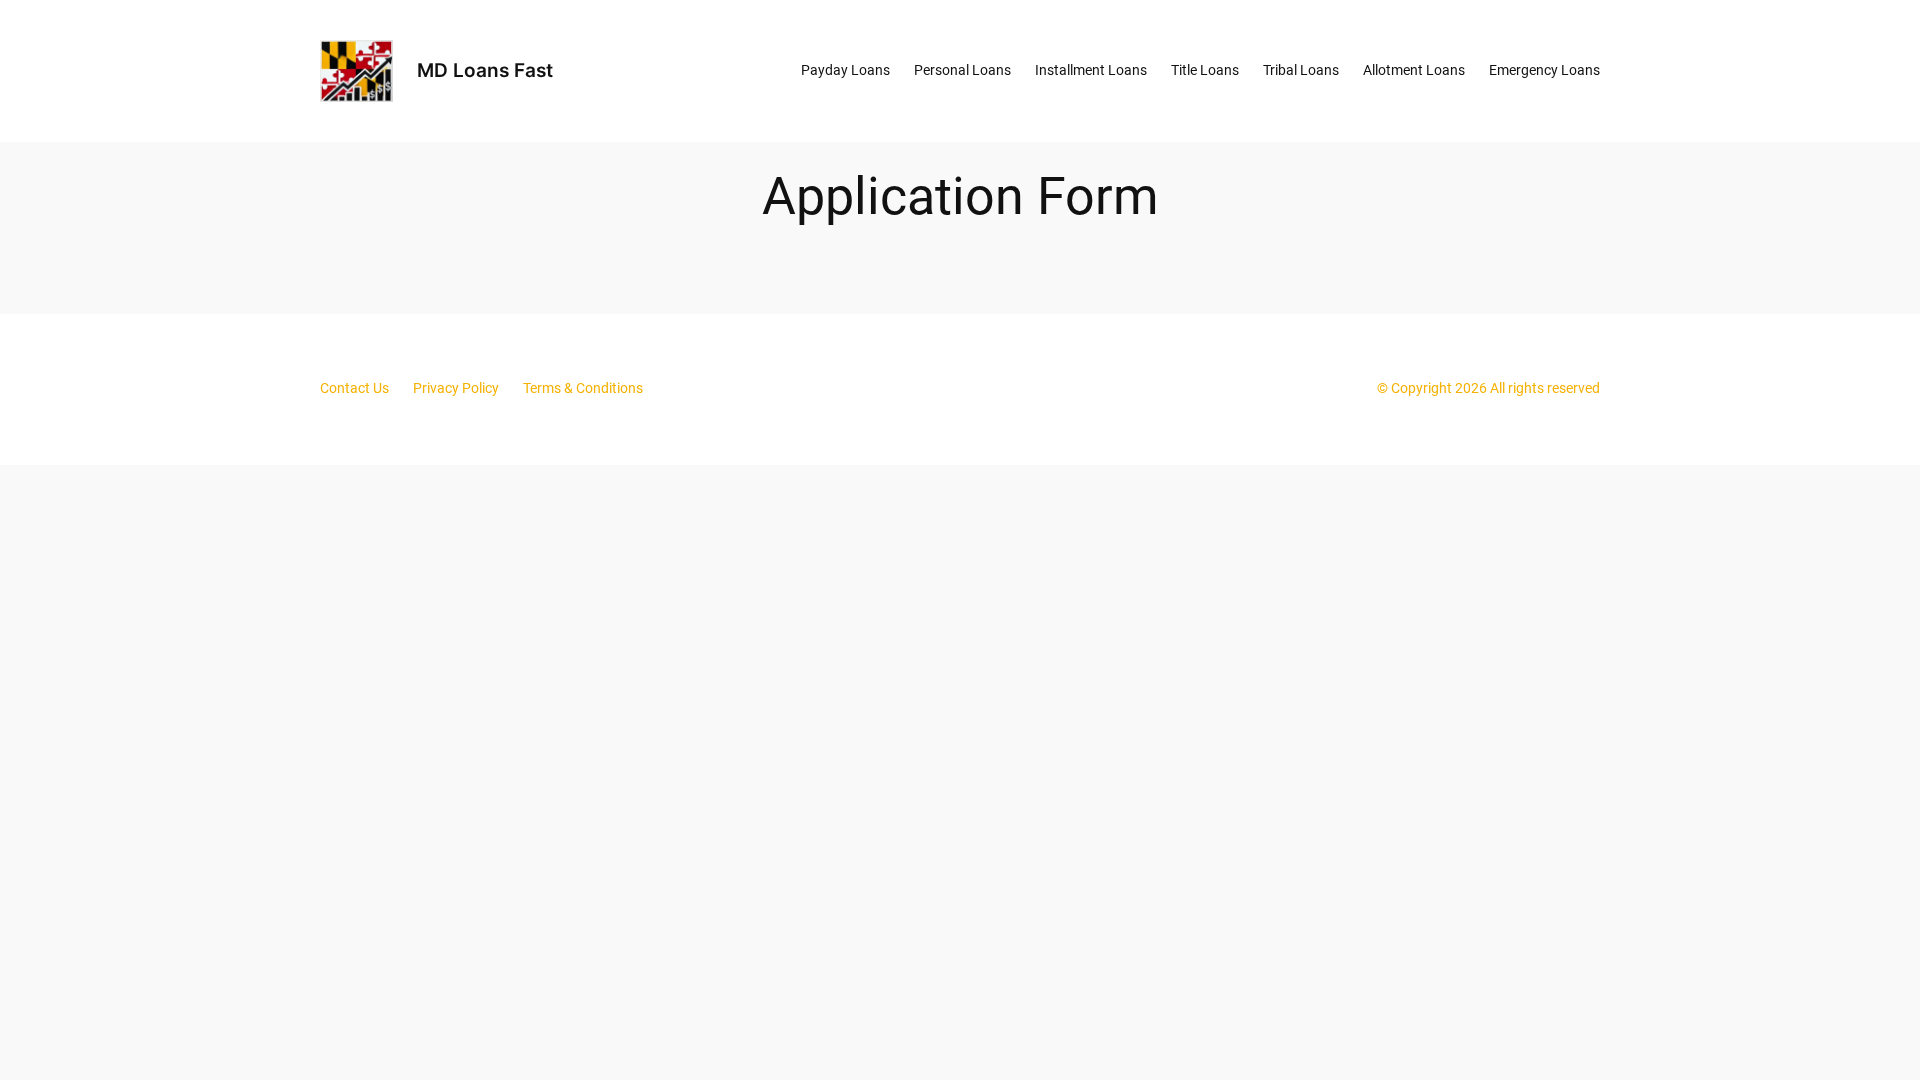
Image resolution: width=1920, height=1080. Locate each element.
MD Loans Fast (485, 70)
